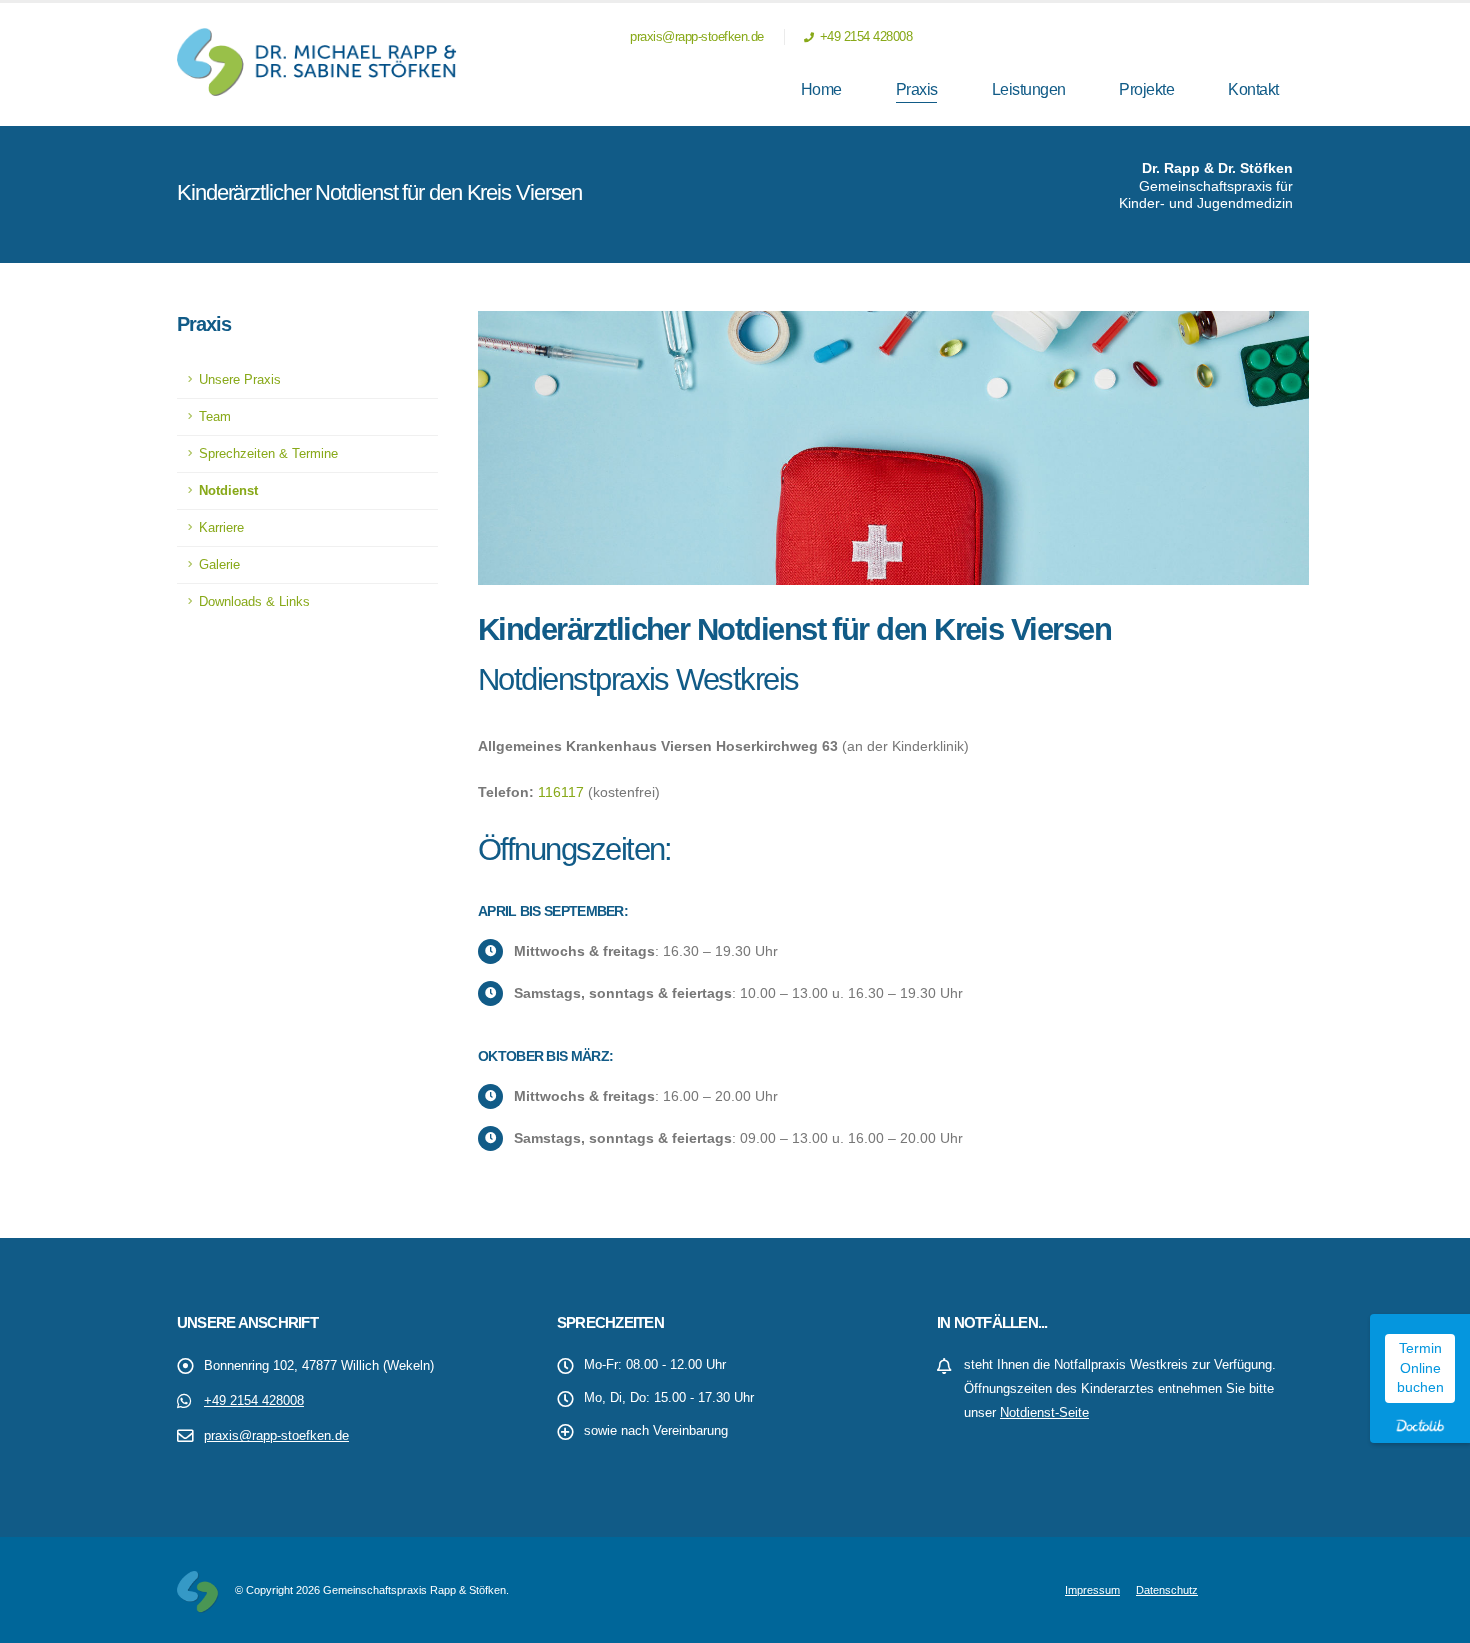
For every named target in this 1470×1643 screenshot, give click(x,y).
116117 (561, 792)
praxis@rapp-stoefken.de (695, 37)
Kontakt (1253, 89)
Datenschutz (1167, 1590)
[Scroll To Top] (1435, 1620)
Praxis (917, 89)
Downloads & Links (254, 602)
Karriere (221, 528)
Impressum (1092, 1590)
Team (215, 417)
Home (821, 89)
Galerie (219, 565)
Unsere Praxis (240, 380)
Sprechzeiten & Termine (268, 454)
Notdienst (228, 491)
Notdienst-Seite (1044, 1413)
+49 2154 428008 (864, 37)
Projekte (1146, 89)
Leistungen (1029, 89)
